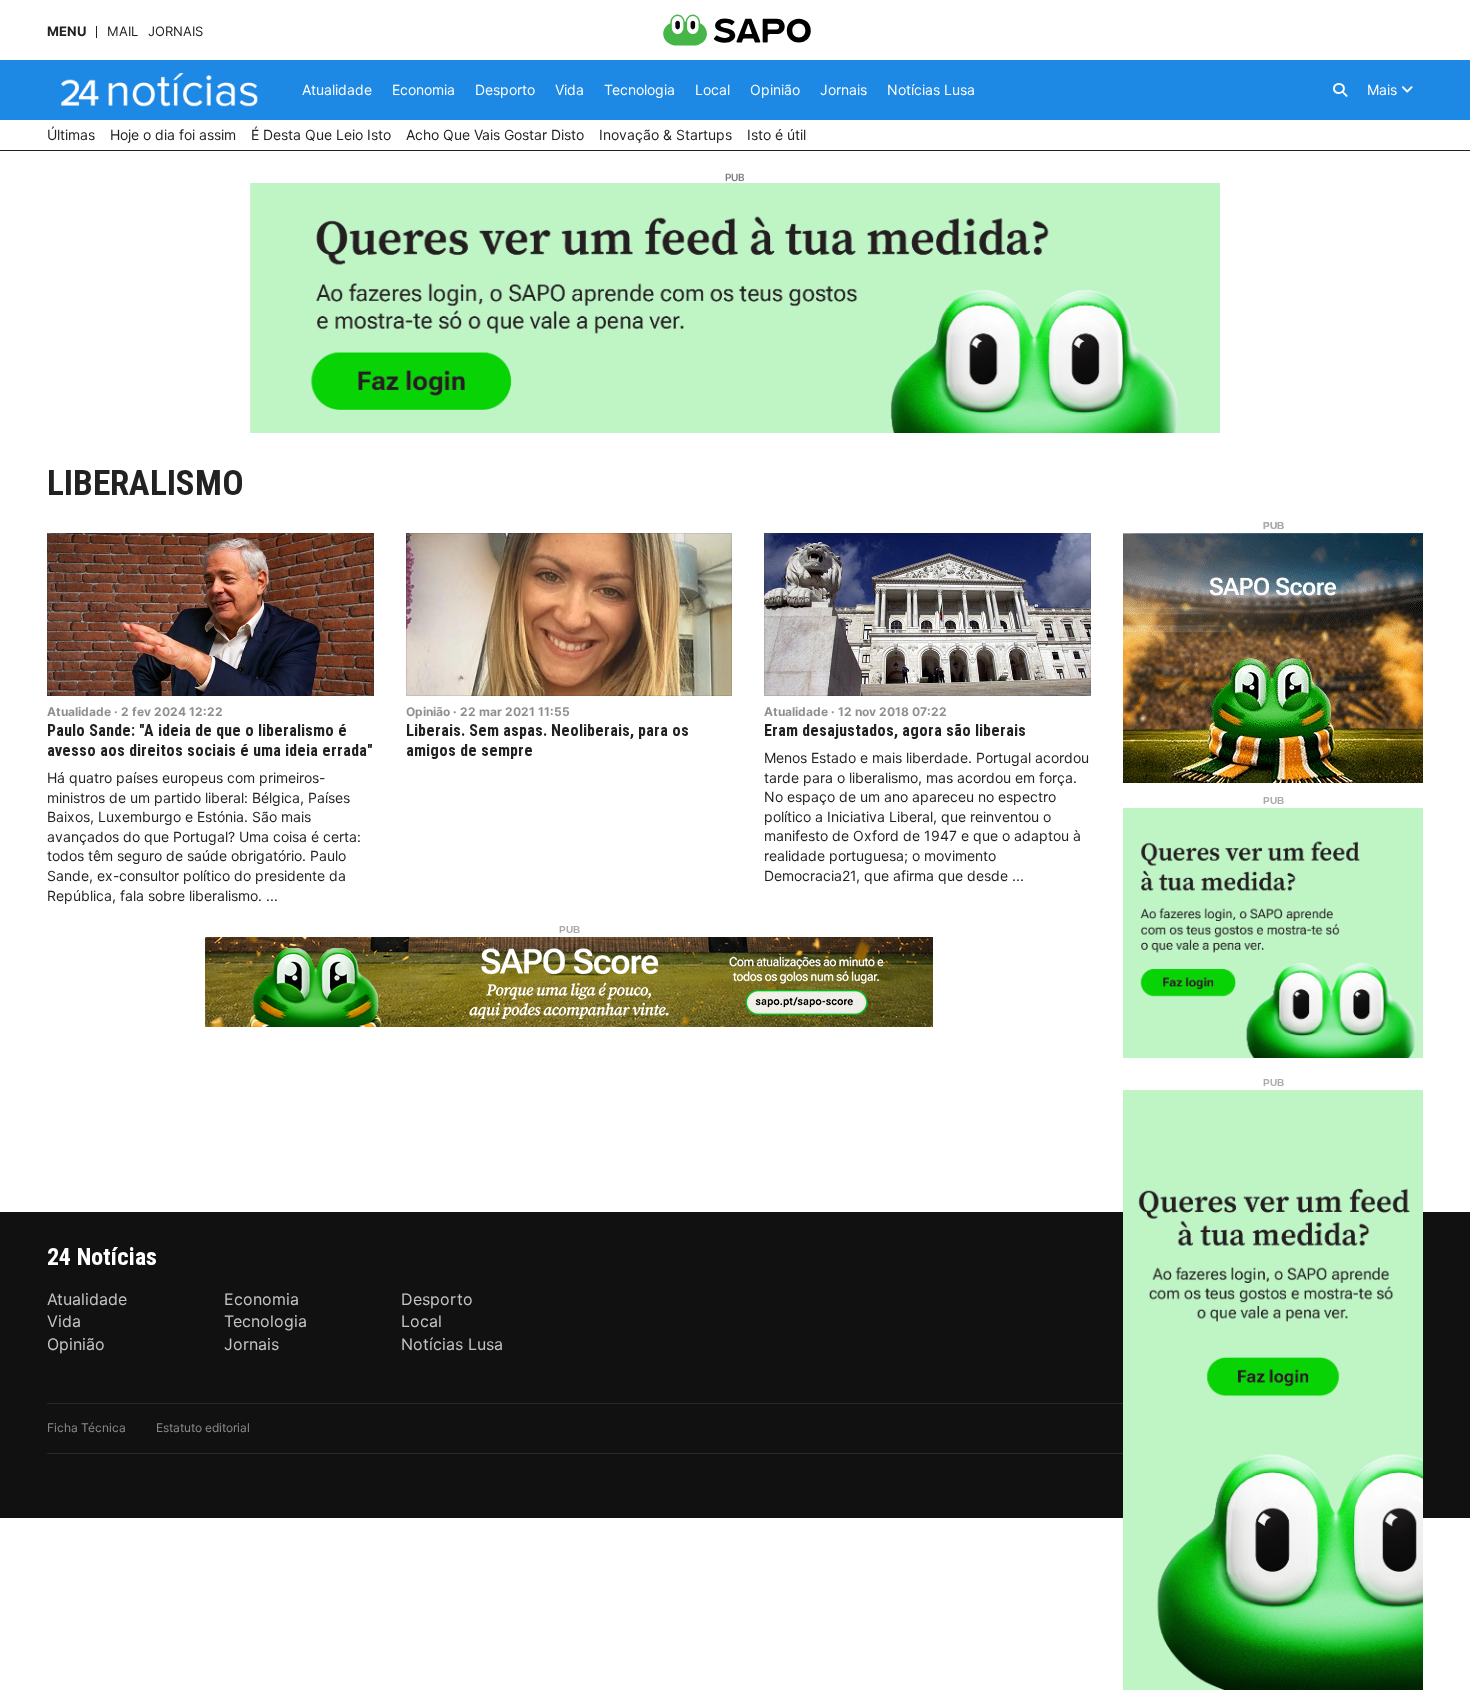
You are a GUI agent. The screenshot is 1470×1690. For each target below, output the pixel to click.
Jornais (175, 31)
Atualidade (79, 711)
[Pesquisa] (1340, 90)
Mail (122, 31)
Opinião (428, 711)
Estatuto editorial (203, 1427)
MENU (66, 31)
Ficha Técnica (86, 1427)
